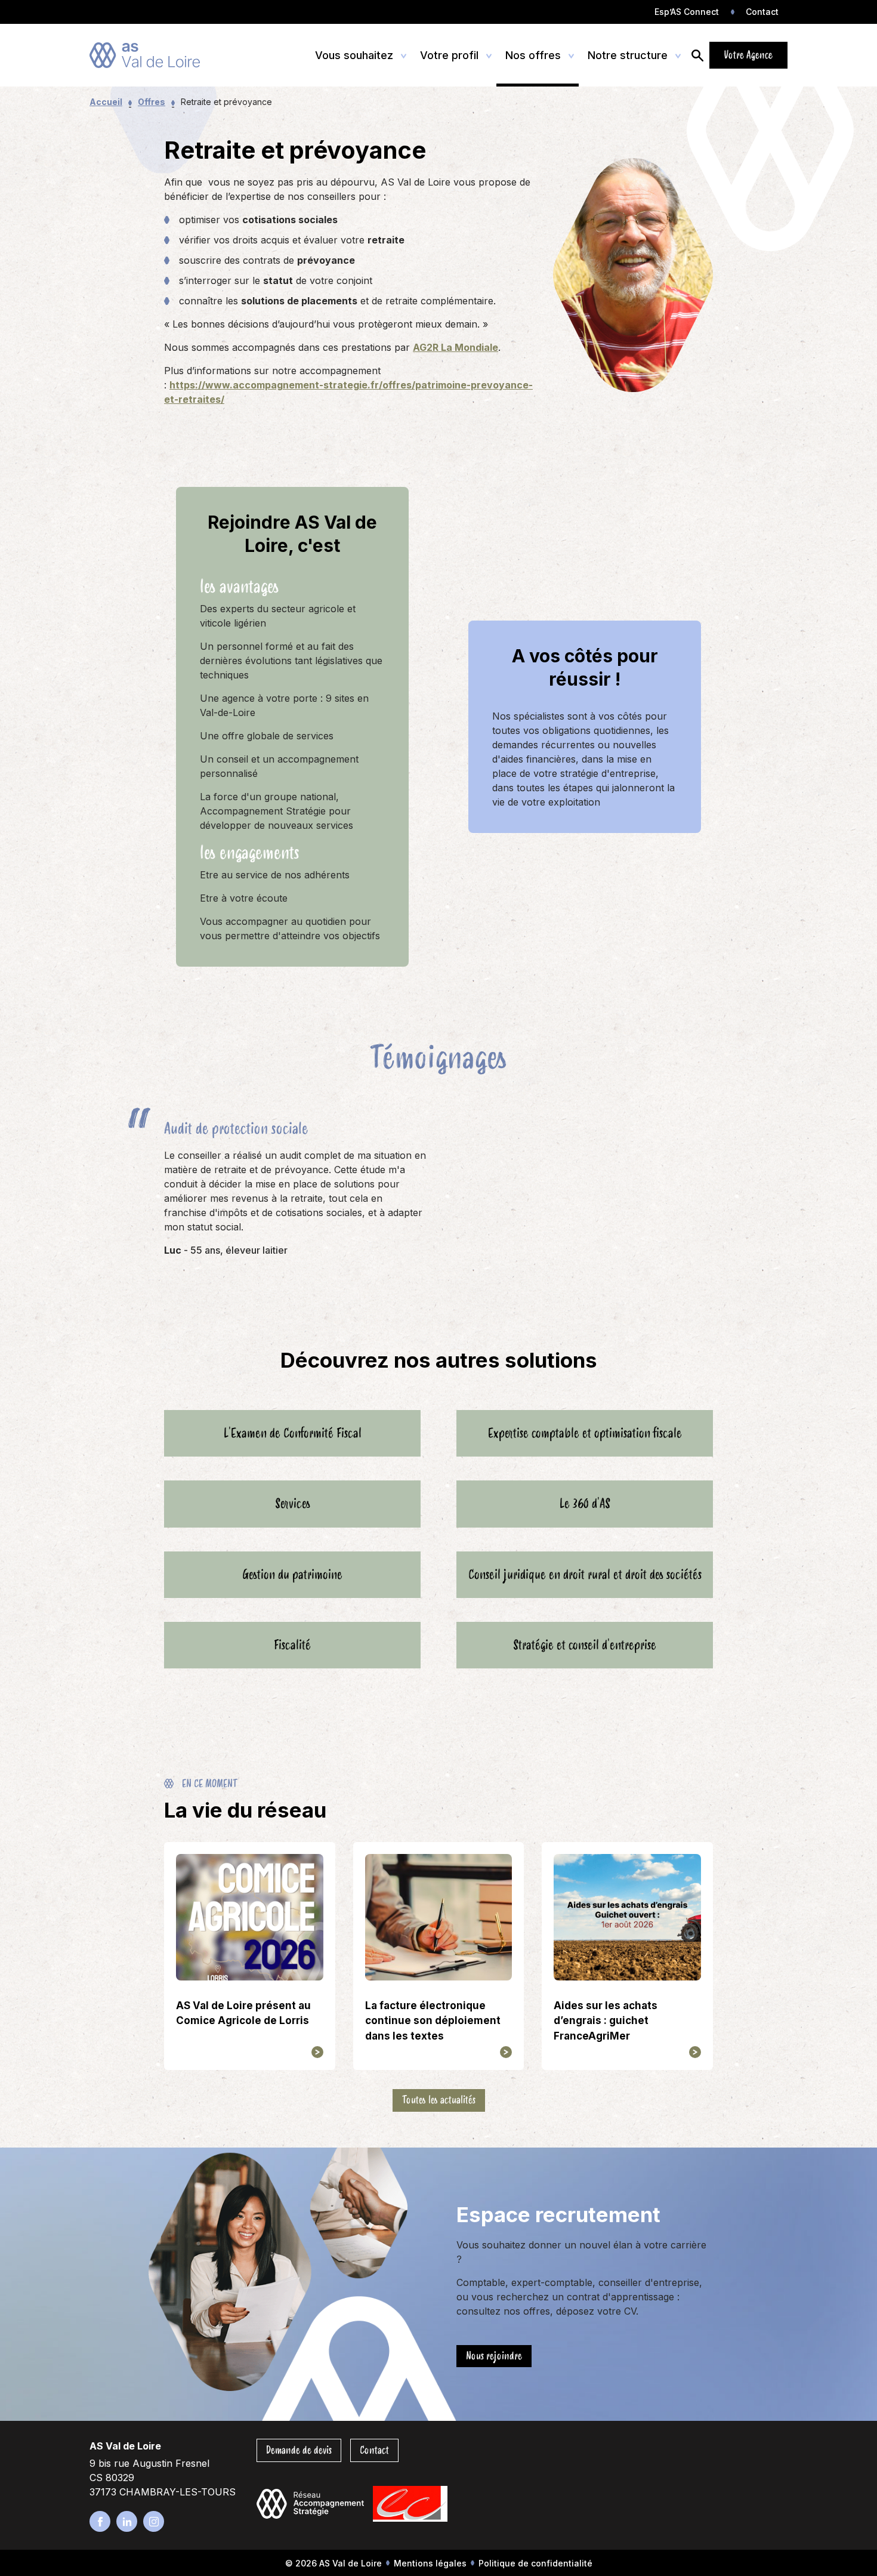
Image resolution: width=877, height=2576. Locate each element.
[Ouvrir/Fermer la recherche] (697, 55)
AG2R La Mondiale (456, 347)
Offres (152, 102)
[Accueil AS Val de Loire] (145, 55)
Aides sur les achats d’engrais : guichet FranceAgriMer (606, 2021)
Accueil (106, 102)
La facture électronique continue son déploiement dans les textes (433, 2021)
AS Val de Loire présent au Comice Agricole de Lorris (243, 2013)
